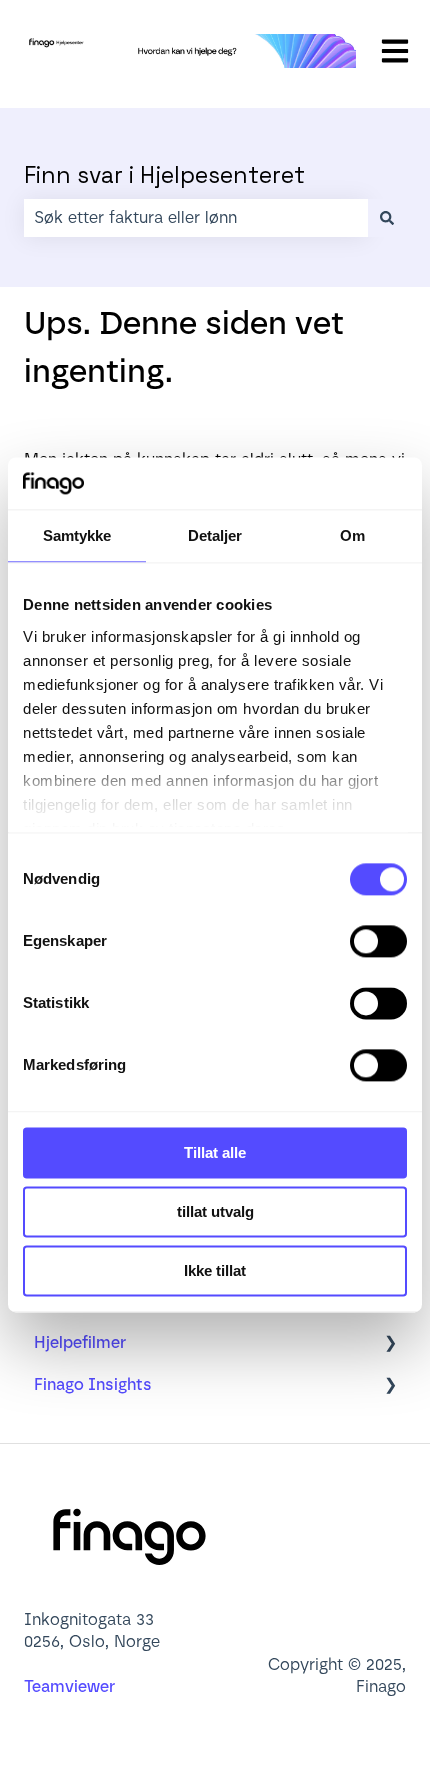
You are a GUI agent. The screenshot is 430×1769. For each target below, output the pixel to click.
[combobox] (196, 218)
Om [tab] (352, 535)
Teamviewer (71, 1686)
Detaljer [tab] (215, 535)
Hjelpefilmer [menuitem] (80, 1342)
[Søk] (387, 218)
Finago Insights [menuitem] (93, 1384)
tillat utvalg (215, 1211)
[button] (390, 1344)
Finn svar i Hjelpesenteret (164, 175)
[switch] (378, 941)
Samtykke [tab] (77, 535)
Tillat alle (215, 1152)
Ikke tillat (215, 1270)
